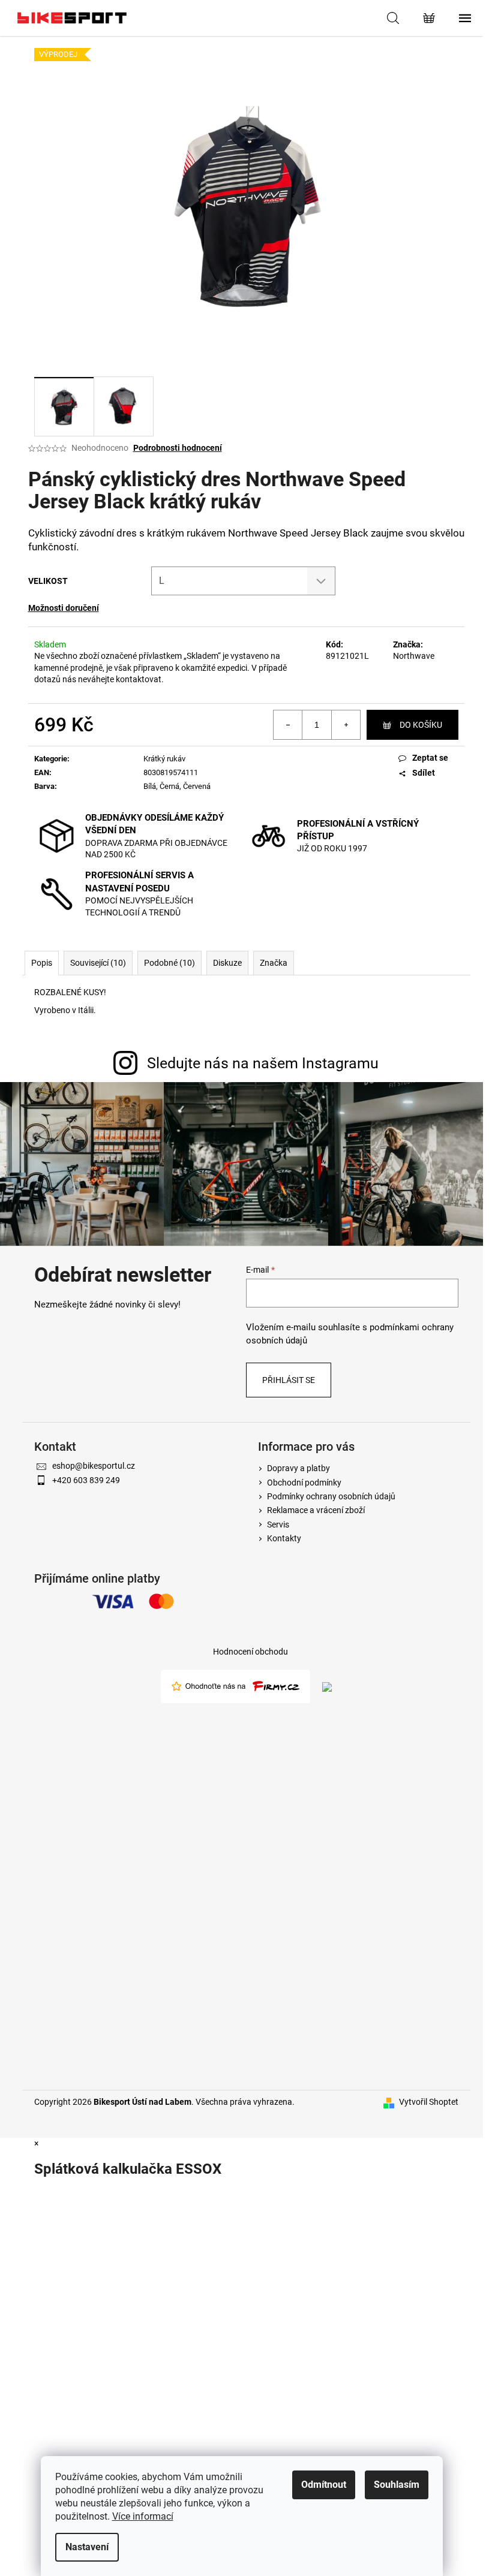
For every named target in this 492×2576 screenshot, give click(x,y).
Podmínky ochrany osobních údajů (331, 1496)
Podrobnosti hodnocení (178, 448)
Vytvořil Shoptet (429, 2102)
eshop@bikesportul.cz (94, 1466)
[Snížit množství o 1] (288, 725)
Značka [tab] (274, 963)
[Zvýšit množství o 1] (346, 725)
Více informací (143, 2516)
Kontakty (284, 1538)
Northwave (414, 656)
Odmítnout (324, 2485)
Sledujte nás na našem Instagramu (263, 1063)
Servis (278, 1524)
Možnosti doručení (64, 608)
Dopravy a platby (298, 1468)
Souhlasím (397, 2485)
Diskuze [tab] (227, 963)
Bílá (150, 786)
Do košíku (421, 725)
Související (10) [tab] (98, 963)
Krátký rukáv (164, 759)
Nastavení (87, 2547)
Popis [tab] (42, 963)
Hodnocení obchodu (250, 1652)
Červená (197, 786)
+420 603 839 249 (86, 1480)
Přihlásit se (289, 1380)
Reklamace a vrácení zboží (316, 1510)
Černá (169, 786)
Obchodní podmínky (304, 1483)
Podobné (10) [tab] (169, 963)
